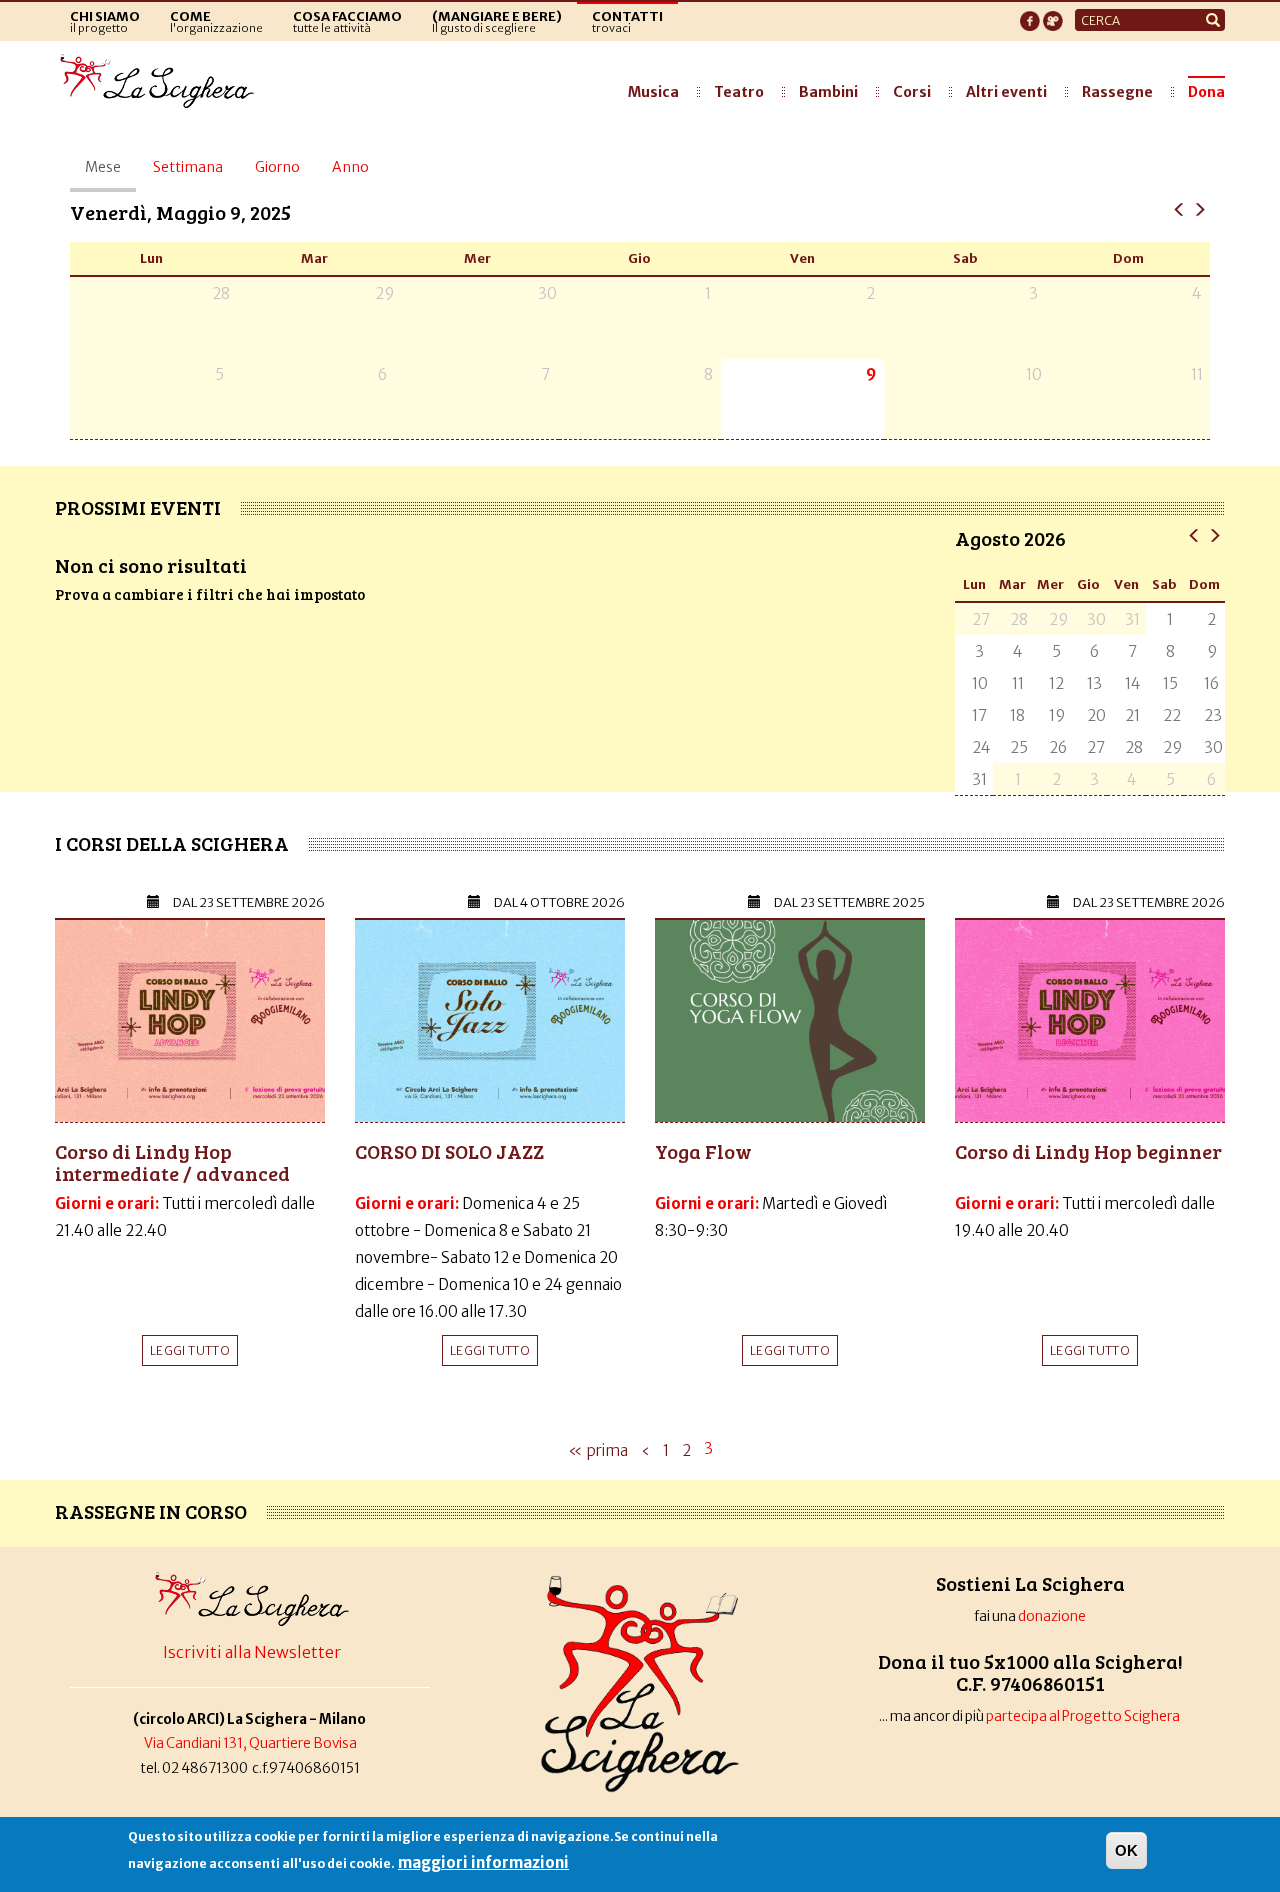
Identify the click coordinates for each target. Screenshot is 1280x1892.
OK (1126, 1850)
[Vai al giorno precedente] (1179, 208)
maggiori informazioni (483, 1862)
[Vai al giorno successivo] (1199, 208)
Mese (110, 175)
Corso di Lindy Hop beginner (1088, 1151)
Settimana (188, 167)
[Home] (162, 82)
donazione (1052, 1616)
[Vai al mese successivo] (1214, 534)
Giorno (277, 167)
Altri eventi (1006, 92)
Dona (1206, 92)
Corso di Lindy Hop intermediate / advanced (172, 1162)
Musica (653, 92)
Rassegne (1117, 92)
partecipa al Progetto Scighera (1084, 1716)
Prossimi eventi (138, 507)
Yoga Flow (703, 1151)
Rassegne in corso (151, 1511)
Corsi (912, 92)
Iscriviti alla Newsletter (252, 1652)
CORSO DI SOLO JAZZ (449, 1151)
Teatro (739, 92)
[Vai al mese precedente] (1194, 534)
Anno (350, 167)
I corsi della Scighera (172, 843)
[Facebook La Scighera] (1030, 15)
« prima (598, 1450)
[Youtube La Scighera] (1053, 15)
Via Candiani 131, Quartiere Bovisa (250, 1743)
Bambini (828, 92)
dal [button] (249, 902)
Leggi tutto (190, 1350)
